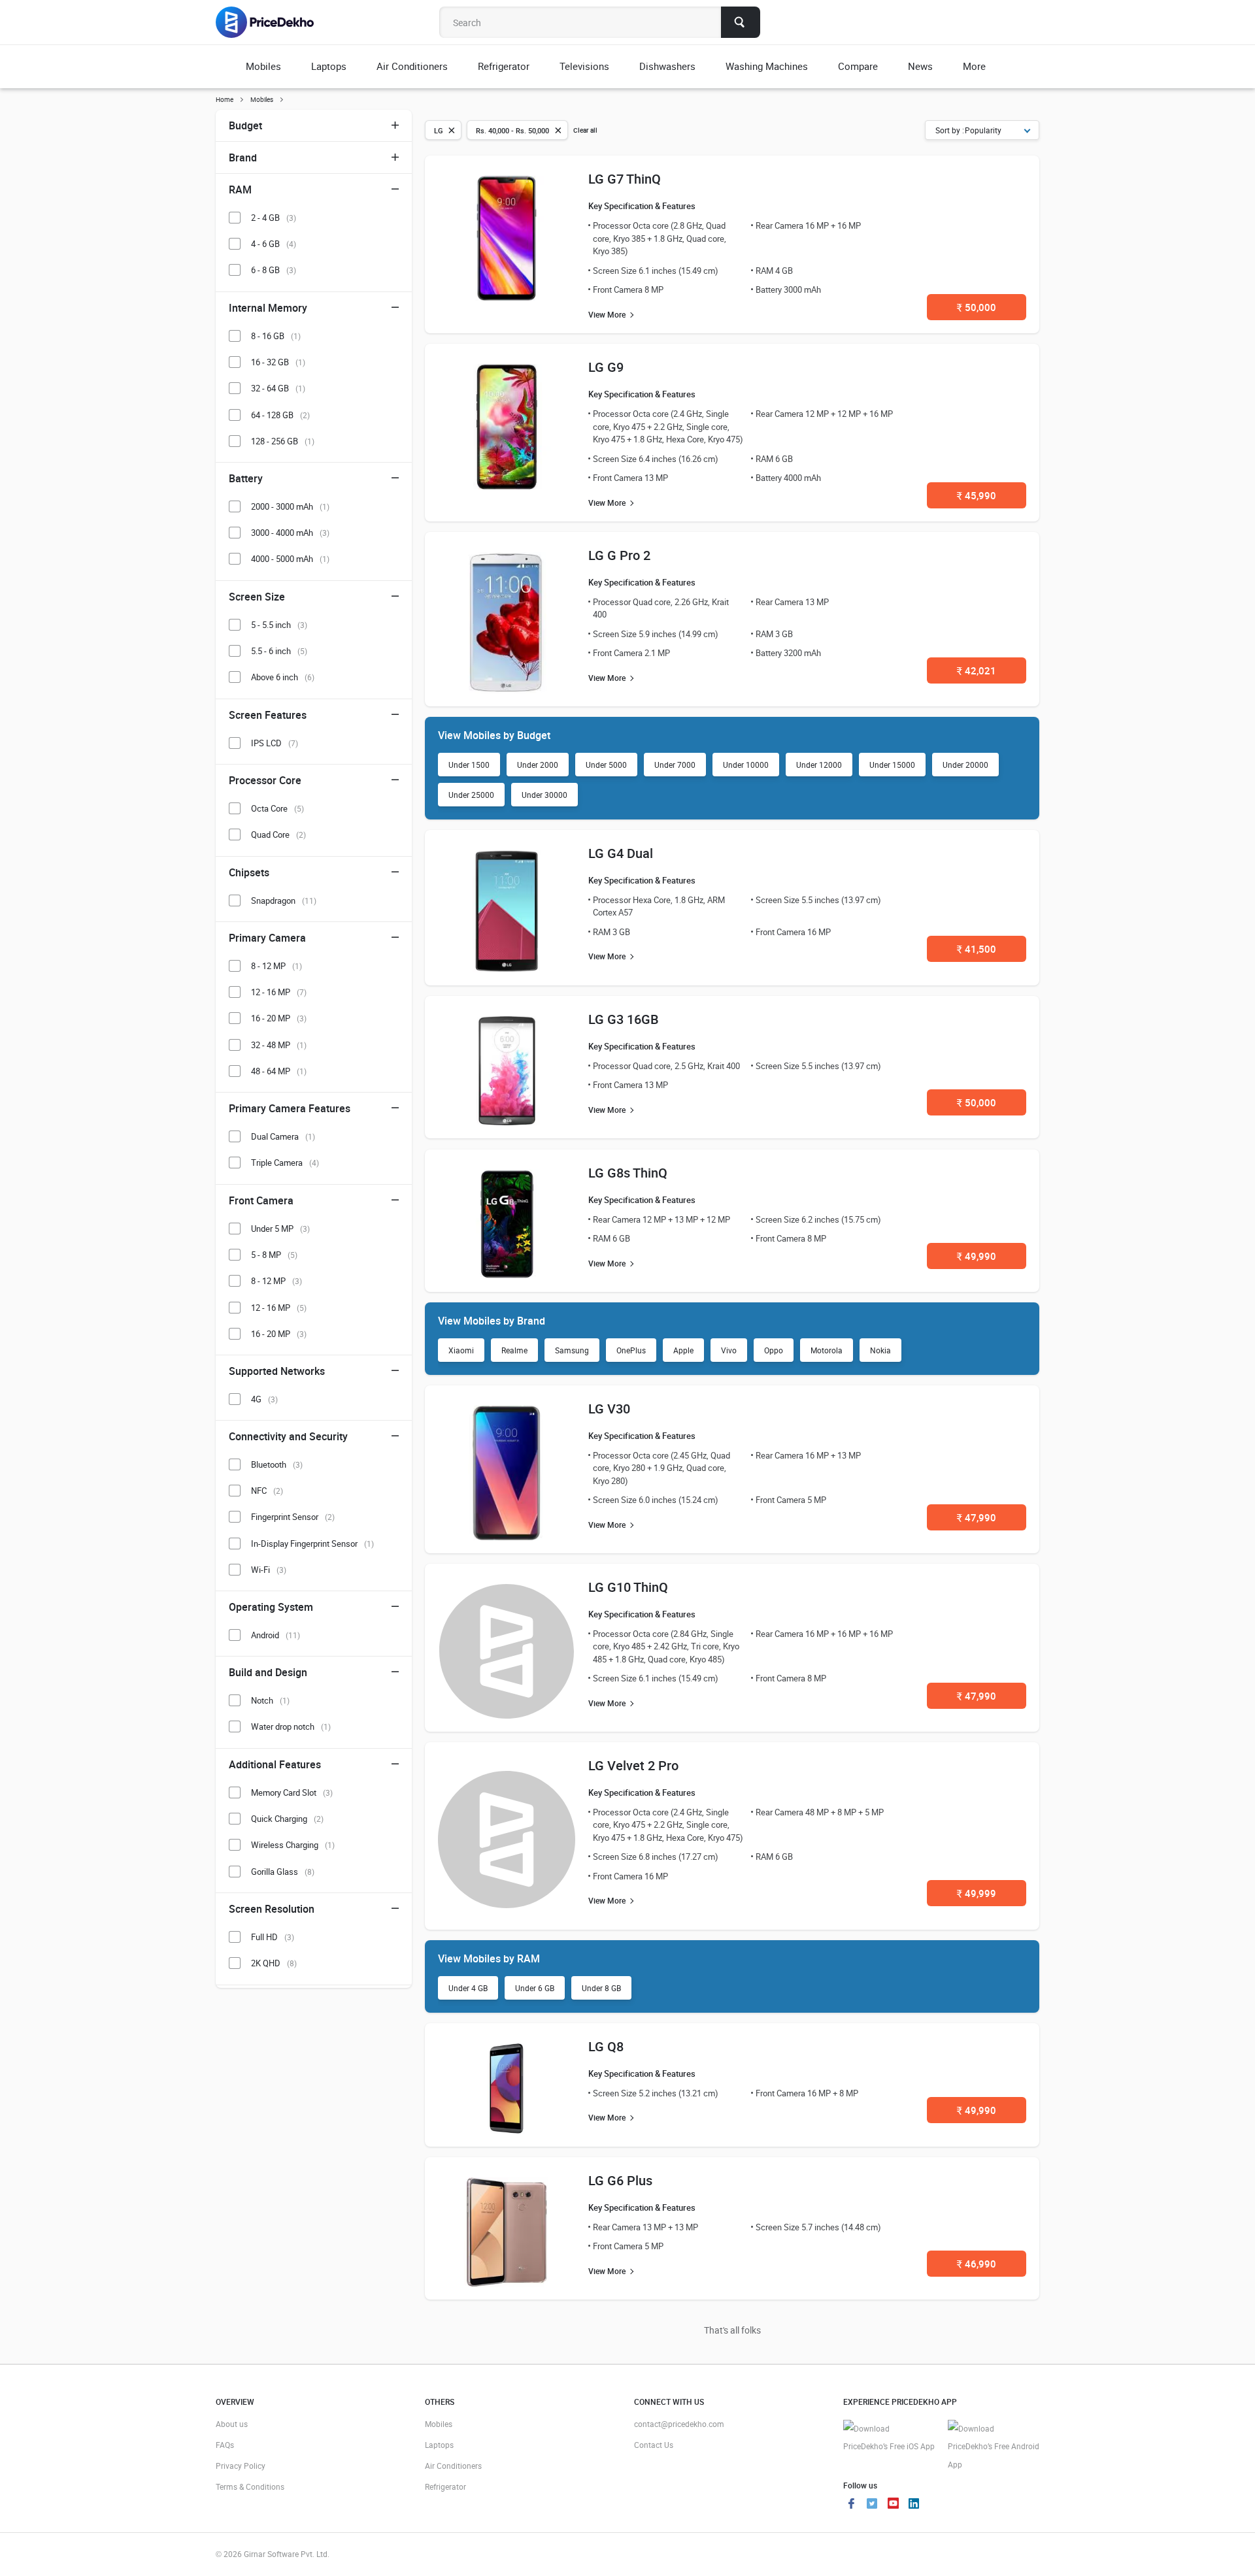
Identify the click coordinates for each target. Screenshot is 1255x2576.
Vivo (729, 1350)
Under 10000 (746, 765)
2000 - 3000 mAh (290, 506)
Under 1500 (469, 765)
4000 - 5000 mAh (290, 559)
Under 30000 (544, 795)
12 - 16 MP (279, 992)
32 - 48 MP (279, 1045)
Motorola (827, 1350)
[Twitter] (872, 2505)
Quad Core (278, 834)
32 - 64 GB (278, 388)
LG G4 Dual (621, 853)
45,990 (977, 495)
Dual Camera (283, 1136)
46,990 (977, 2264)
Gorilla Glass (283, 1872)
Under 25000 (471, 795)
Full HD (273, 1937)
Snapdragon (284, 900)
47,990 (977, 1517)
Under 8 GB (601, 1988)
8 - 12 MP (276, 966)
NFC (267, 1491)
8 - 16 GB (276, 336)
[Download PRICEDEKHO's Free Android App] (994, 2447)
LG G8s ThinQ (628, 1173)
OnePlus (631, 1350)
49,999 (977, 1893)
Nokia (880, 1350)
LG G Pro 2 (619, 555)
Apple (683, 1350)
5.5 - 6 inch (279, 651)
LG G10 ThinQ (628, 1587)
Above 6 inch (283, 677)
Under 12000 (819, 765)
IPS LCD (275, 743)
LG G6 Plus (620, 2180)
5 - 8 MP (274, 1255)
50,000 (977, 307)
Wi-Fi (269, 1570)
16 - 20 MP (279, 1018)
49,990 (977, 1256)
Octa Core (277, 808)
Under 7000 (675, 765)
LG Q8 (606, 2046)
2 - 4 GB (274, 218)
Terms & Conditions (250, 2486)
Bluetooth (277, 1464)
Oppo (774, 1350)
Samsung (572, 1350)
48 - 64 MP (279, 1071)
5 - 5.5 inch (279, 625)
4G (264, 1399)
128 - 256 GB (283, 441)
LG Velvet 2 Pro (633, 1765)
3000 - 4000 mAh (290, 533)
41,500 (977, 949)
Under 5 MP (280, 1229)
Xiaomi (461, 1350)
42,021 (977, 670)
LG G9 (606, 367)
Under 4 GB (468, 1988)
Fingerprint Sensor (293, 1517)
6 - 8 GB (274, 270)
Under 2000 (538, 765)
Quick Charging (287, 1819)
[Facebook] (851, 2505)
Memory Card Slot (292, 1792)
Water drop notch (291, 1726)
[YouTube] (893, 2505)
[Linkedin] (914, 2505)
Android (276, 1635)
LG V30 (609, 1409)
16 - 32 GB (278, 362)
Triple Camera (285, 1163)
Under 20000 (965, 765)
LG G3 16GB (624, 1019)
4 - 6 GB (274, 244)
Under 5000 (606, 765)
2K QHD (274, 1963)
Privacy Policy (241, 2466)
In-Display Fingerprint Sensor (312, 1544)
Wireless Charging (293, 1845)
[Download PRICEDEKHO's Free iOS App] (889, 2438)
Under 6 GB (535, 1988)
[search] (741, 22)
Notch (270, 1700)
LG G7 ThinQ (625, 179)
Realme (514, 1350)
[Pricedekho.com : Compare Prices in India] (274, 22)
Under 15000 (892, 765)
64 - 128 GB (280, 415)
